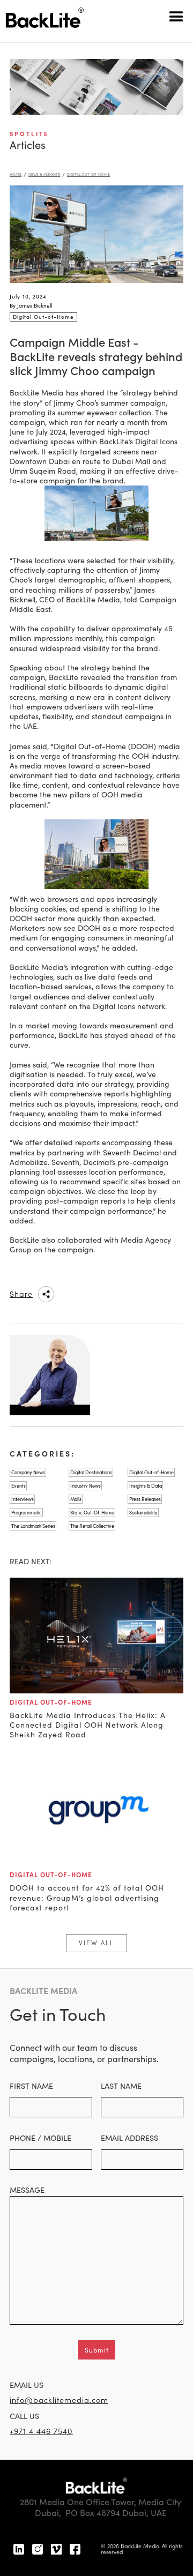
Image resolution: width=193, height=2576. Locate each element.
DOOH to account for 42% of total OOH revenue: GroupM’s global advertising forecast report (87, 1898)
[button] (177, 16)
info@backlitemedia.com (59, 2400)
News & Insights (44, 174)
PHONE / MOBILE (40, 2138)
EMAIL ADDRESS (129, 2138)
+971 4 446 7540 (41, 2431)
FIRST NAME (31, 2086)
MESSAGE (27, 2190)
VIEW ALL (96, 1943)
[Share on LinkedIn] (70, 1294)
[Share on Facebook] (92, 1294)
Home (16, 174)
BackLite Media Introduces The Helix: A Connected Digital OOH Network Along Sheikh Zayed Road (88, 1725)
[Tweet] (113, 1294)
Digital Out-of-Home (88, 174)
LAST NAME (121, 2086)
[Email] (135, 1294)
